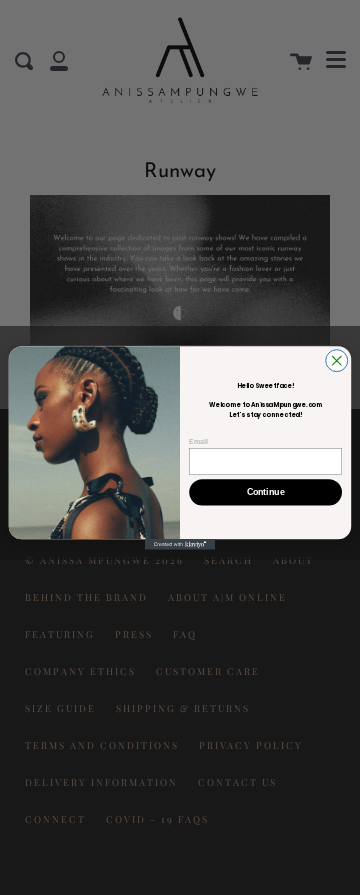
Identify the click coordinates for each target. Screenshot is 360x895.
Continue (266, 492)
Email (198, 440)
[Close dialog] (337, 360)
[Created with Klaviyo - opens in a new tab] (180, 544)
